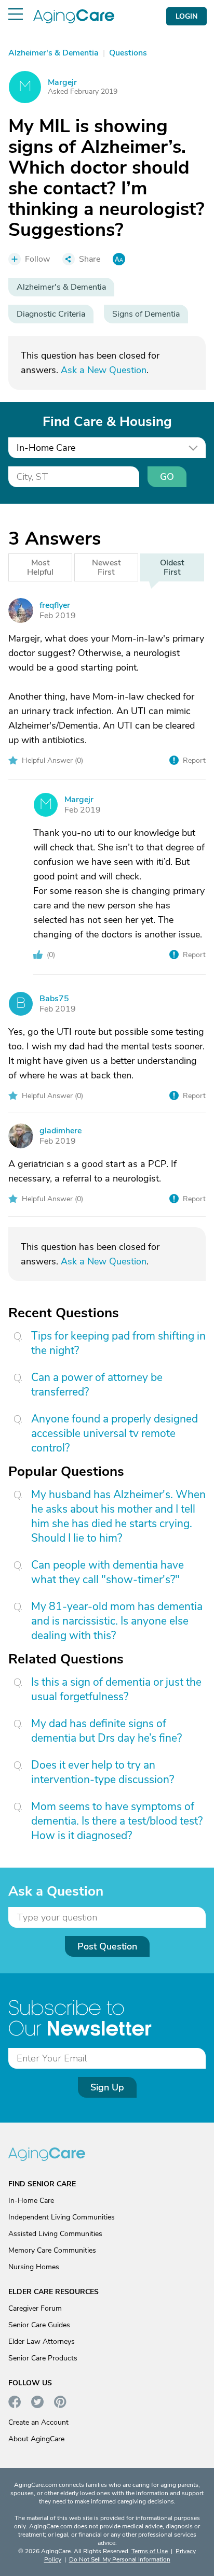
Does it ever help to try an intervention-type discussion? (103, 1772)
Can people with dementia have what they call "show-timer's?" (108, 1572)
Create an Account (38, 2422)
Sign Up (107, 2087)
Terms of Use (150, 2551)
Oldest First (172, 567)
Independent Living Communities (62, 2217)
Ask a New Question (104, 370)
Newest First (106, 567)
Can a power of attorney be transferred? (97, 1385)
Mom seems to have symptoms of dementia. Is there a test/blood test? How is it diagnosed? (117, 1821)
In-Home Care (31, 2201)
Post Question (107, 1946)
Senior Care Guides (39, 2325)
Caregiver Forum (35, 2308)
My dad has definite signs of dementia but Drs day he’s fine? (106, 1731)
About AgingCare (36, 2439)
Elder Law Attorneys (42, 2342)
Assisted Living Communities (55, 2234)
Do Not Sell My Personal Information (120, 2559)
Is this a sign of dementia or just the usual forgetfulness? (116, 1689)
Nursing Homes (34, 2267)
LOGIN (186, 16)
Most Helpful (40, 567)
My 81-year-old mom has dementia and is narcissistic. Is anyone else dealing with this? (117, 1621)
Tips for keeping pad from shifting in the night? (118, 1343)
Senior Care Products (43, 2358)
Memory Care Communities (52, 2250)
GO (167, 477)
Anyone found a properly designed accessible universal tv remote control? (115, 1433)
